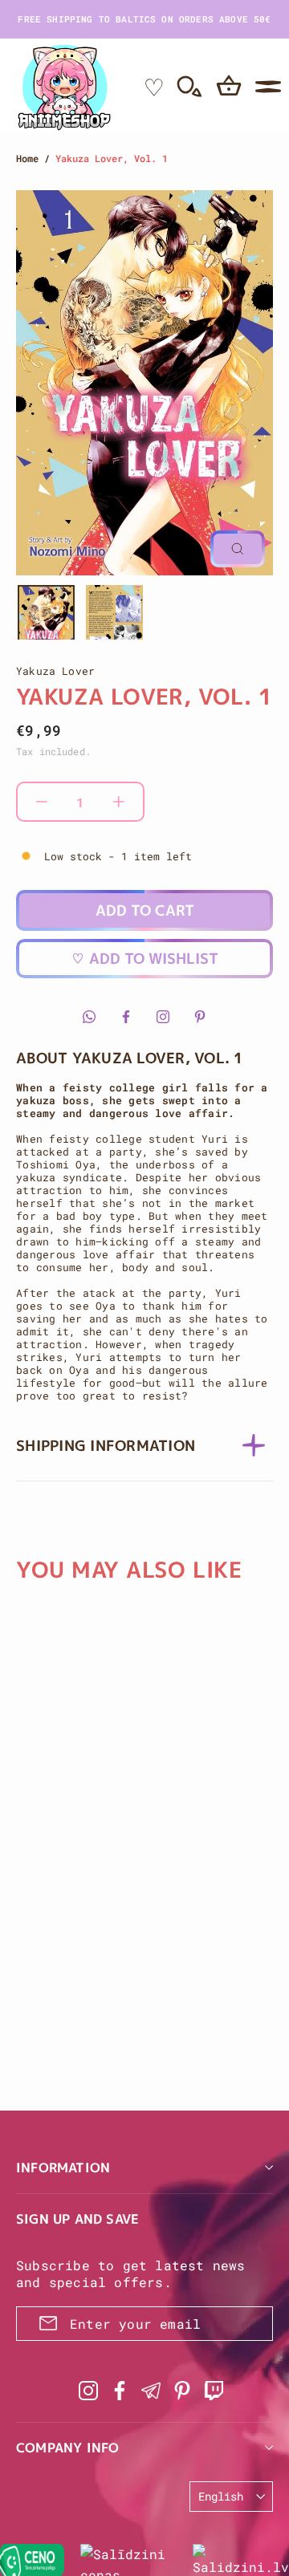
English (221, 2496)
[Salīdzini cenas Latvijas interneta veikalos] (128, 2560)
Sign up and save (77, 2219)
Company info (67, 2448)
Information (63, 2168)
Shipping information (106, 1446)
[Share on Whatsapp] (89, 1017)
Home (27, 158)
